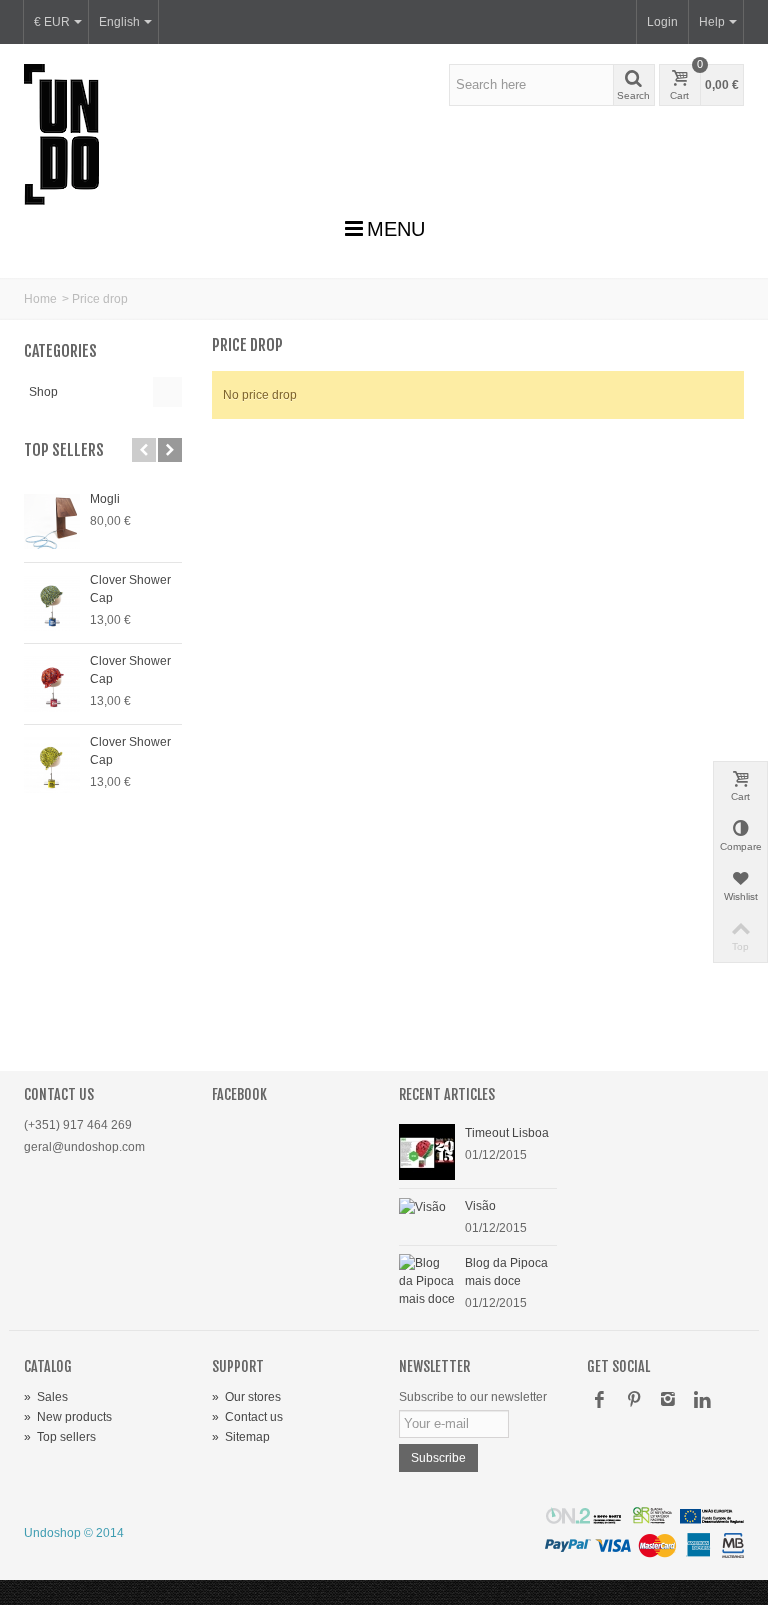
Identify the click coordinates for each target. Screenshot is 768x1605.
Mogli (105, 499)
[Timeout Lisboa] (427, 1151)
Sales (46, 1397)
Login (662, 22)
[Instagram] (668, 1401)
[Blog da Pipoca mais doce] (427, 1280)
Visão (480, 1206)
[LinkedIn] (702, 1401)
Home (40, 299)
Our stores (246, 1397)
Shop (43, 392)
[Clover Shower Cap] (52, 603)
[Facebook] (600, 1401)
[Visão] (422, 1206)
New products (68, 1417)
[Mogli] (52, 522)
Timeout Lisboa (507, 1133)
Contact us (247, 1417)
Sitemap (241, 1437)
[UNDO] (61, 134)
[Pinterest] (634, 1401)
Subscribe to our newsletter (473, 1397)
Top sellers (64, 450)
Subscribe (438, 1458)
